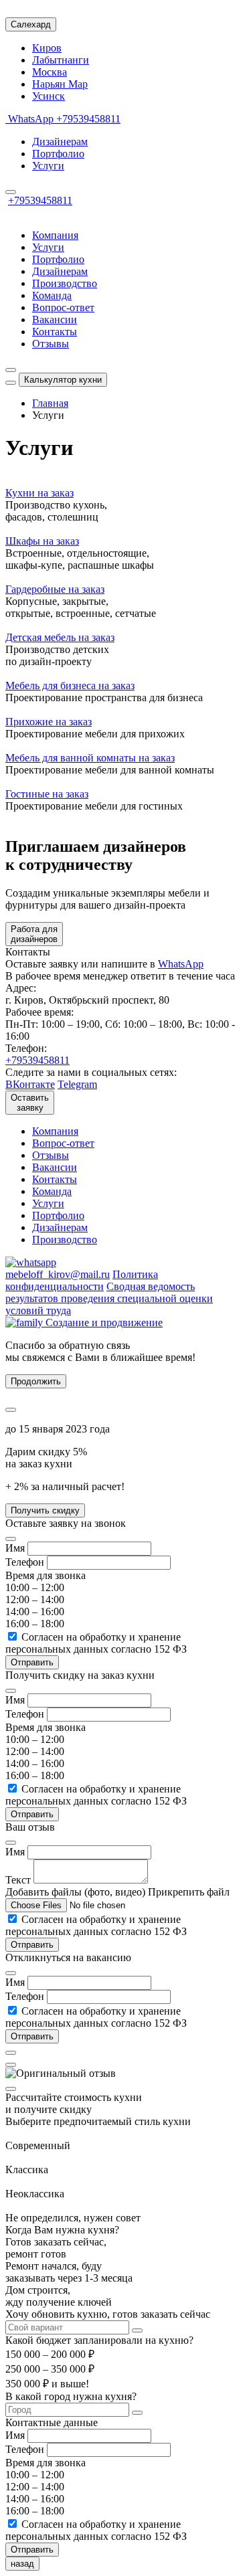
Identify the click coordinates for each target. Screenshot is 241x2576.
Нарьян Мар (60, 84)
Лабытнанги (61, 60)
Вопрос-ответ (63, 307)
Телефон (25, 1562)
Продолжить (36, 1381)
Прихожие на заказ (49, 722)
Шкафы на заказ (42, 541)
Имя (15, 1548)
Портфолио (58, 154)
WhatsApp (31, 119)
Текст (18, 1880)
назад (22, 2564)
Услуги (48, 166)
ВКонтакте (30, 1084)
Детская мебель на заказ (60, 637)
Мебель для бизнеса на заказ (70, 685)
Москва (50, 72)
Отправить (32, 1945)
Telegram (77, 1084)
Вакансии (55, 319)
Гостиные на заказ (47, 794)
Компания (55, 235)
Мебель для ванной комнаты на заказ (90, 758)
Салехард (31, 24)
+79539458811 (88, 119)
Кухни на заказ (39, 493)
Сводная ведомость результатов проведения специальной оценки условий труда (109, 1298)
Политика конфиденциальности (82, 1280)
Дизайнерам (60, 142)
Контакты (55, 332)
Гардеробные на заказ (55, 589)
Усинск (49, 96)
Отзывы (51, 344)
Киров (47, 48)
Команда (52, 295)
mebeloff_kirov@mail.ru (58, 1274)
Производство (65, 283)
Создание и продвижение (103, 1322)
